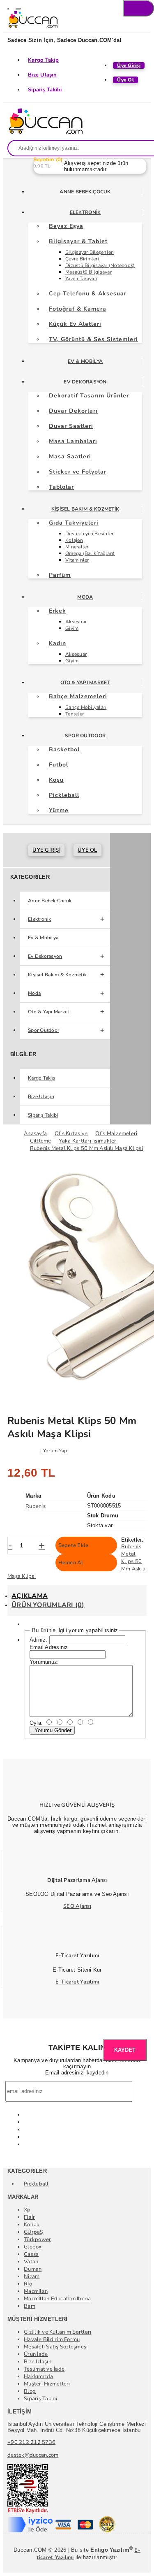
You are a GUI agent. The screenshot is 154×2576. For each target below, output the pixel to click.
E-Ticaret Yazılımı (77, 1982)
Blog (30, 2391)
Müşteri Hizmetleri (47, 2384)
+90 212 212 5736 (31, 2442)
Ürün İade (36, 2354)
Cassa (31, 2254)
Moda (85, 597)
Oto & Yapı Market (85, 683)
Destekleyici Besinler (89, 534)
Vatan (31, 2262)
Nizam (32, 2276)
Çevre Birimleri (82, 259)
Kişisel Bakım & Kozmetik (85, 509)
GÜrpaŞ (34, 2232)
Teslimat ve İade (44, 2369)
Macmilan (36, 2291)
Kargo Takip (43, 60)
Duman (33, 2269)
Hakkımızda (39, 2376)
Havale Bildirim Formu (52, 2339)
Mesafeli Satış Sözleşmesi (56, 2347)
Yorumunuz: (44, 1662)
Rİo (28, 2284)
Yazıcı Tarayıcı (81, 279)
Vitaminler (77, 560)
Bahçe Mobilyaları (86, 707)
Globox (33, 2247)
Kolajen (74, 540)
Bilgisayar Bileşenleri (90, 252)
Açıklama (30, 1596)
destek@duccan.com (33, 2455)
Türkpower (37, 2239)
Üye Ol (87, 850)
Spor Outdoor (85, 736)
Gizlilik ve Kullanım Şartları (58, 2332)
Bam (30, 2306)
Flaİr (29, 2217)
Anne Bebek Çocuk (85, 192)
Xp (27, 2210)
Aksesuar (76, 622)
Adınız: (39, 1640)
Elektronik (85, 212)
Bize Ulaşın (42, 75)
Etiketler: (132, 1540)
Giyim (72, 628)
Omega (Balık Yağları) (90, 553)
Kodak (32, 2225)
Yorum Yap (55, 1451)
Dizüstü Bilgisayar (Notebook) (100, 265)
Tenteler (75, 714)
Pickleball (36, 2184)
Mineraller (77, 547)
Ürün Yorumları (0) (48, 1605)
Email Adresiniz (49, 1647)
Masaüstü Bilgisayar (88, 272)
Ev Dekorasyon (85, 382)
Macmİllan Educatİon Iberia (57, 2299)
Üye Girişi (46, 850)
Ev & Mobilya (85, 361)
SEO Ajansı (77, 1906)
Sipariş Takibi (45, 90)
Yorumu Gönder (52, 1730)
